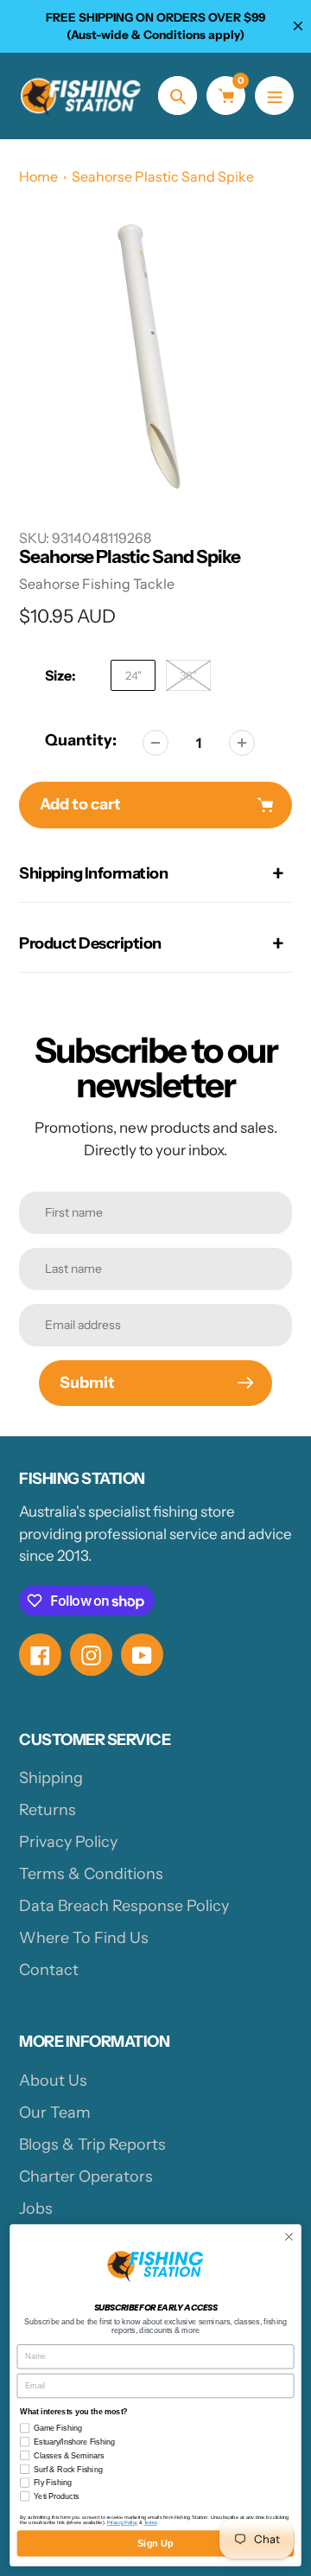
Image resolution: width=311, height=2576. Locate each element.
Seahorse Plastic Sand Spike (163, 176)
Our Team (55, 2113)
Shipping (51, 1778)
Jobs (36, 2208)
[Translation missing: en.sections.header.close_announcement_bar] (298, 26)
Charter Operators (86, 2176)
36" (188, 675)
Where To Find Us (84, 1938)
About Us (53, 2081)
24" (133, 675)
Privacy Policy (68, 1842)
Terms (151, 2522)
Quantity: (81, 740)
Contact (49, 1970)
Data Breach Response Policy (124, 1906)
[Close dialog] (289, 2237)
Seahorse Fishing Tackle (97, 584)
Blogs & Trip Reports (92, 2145)
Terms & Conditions (91, 1874)
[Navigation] (274, 96)
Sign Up (155, 2543)
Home (38, 176)
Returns (48, 1810)
